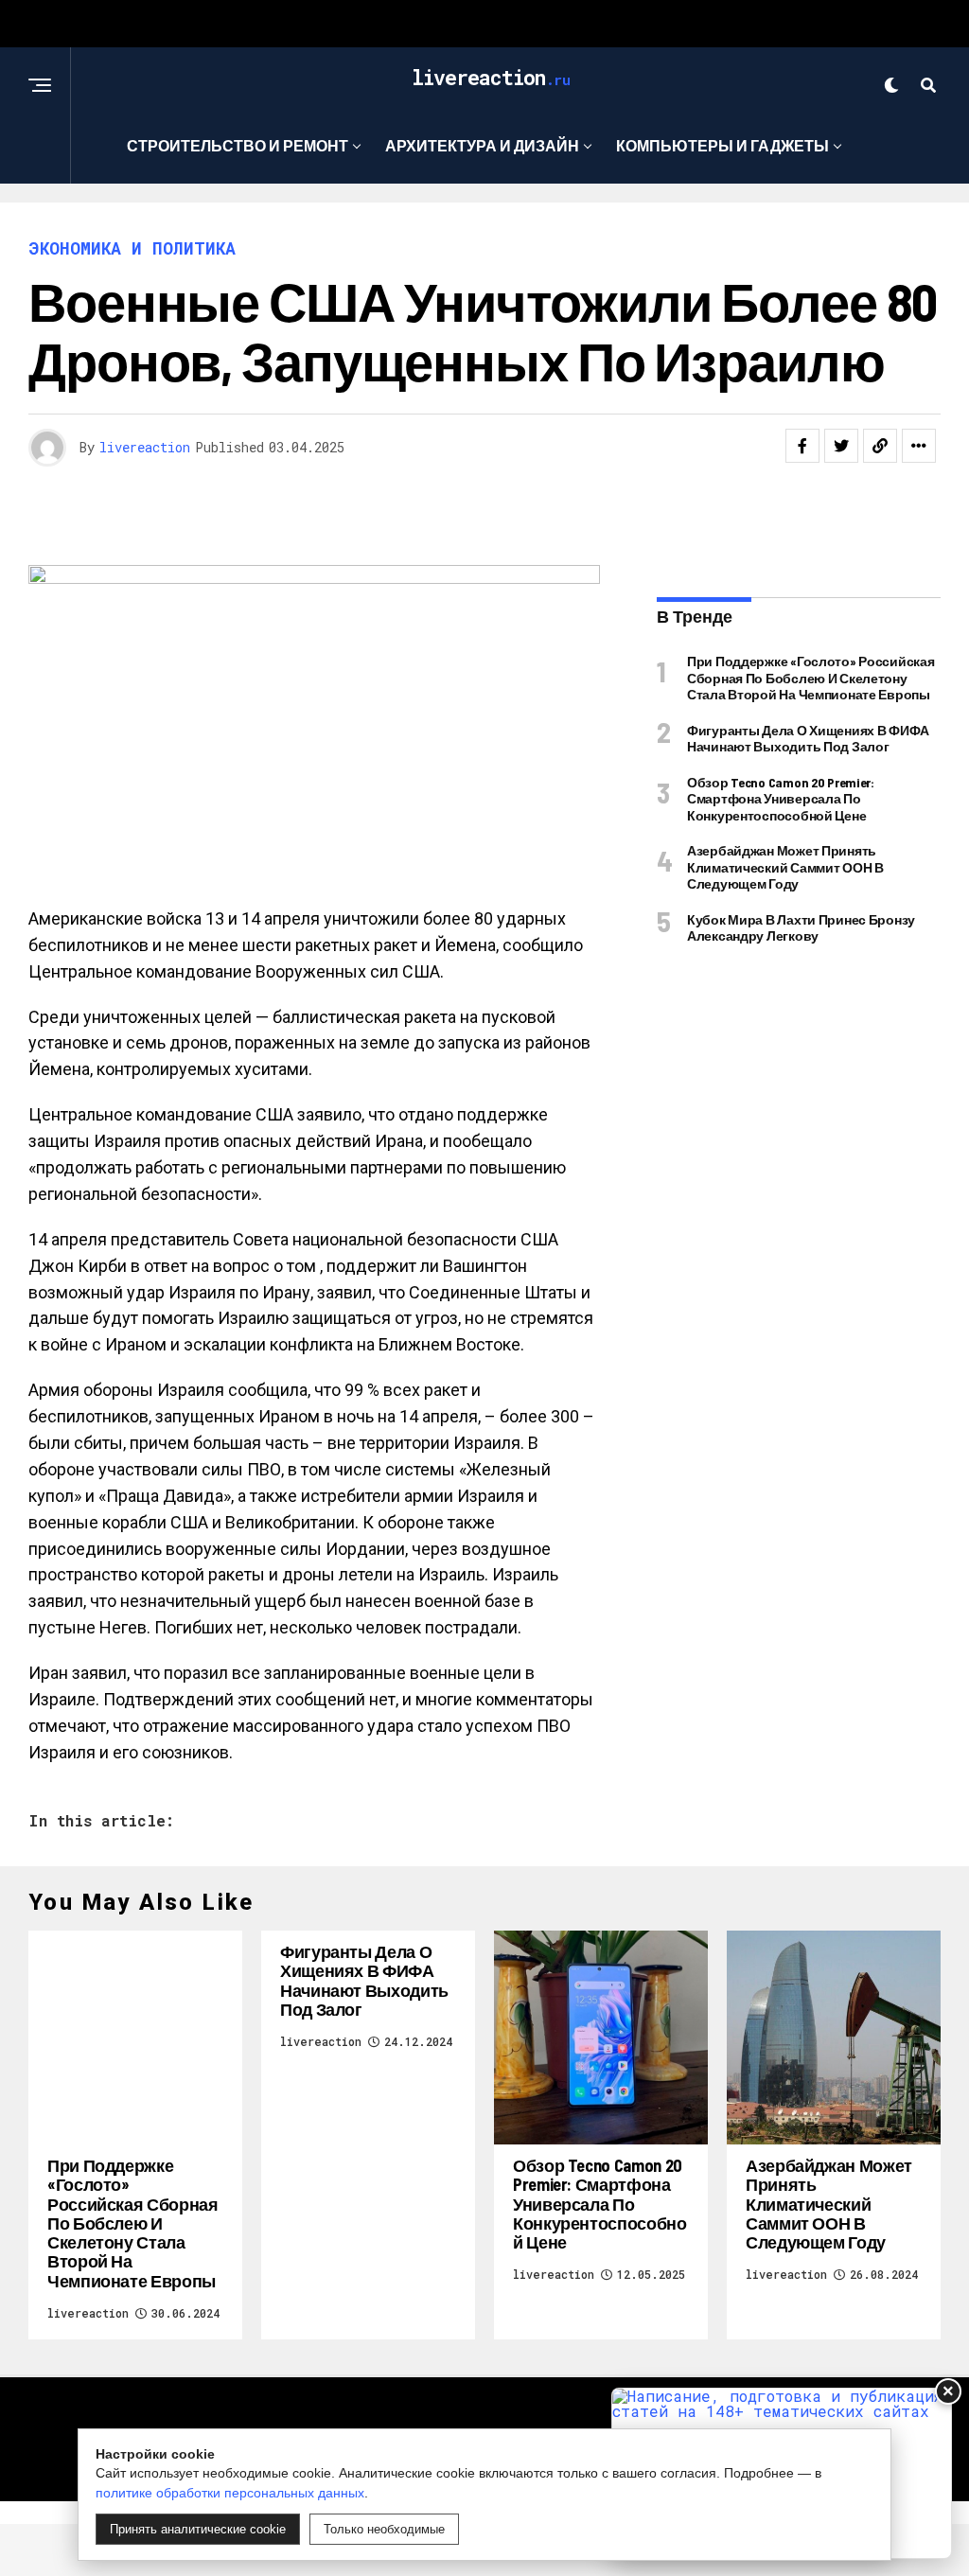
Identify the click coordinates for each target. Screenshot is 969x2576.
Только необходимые (384, 2529)
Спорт (478, 223)
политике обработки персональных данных (230, 2493)
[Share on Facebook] (802, 446)
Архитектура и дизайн (482, 145)
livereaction (145, 447)
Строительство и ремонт (238, 145)
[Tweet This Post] (841, 446)
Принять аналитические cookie (198, 2529)
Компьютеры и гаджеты (722, 145)
